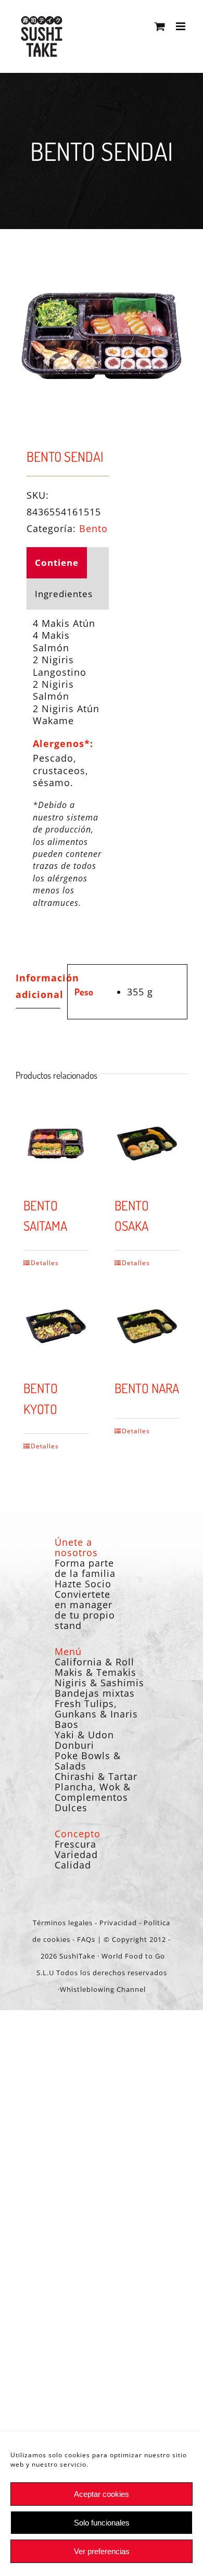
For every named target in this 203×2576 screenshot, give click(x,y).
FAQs (86, 1939)
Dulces (71, 1808)
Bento (93, 528)
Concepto (78, 1834)
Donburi (74, 1745)
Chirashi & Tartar (96, 1776)
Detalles (43, 1263)
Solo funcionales (102, 2523)
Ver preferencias (102, 2551)
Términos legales (63, 1923)
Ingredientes (64, 594)
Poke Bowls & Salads (88, 1761)
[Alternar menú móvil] (182, 26)
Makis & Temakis (96, 1672)
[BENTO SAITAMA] (56, 1144)
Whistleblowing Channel (103, 1989)
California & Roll (94, 1662)
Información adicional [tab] (38, 986)
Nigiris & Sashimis (99, 1683)
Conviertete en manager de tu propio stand (85, 1610)
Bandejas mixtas (95, 1693)
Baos (67, 1724)
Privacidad (118, 1923)
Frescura (75, 1844)
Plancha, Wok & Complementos (93, 1792)
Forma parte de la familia (85, 1568)
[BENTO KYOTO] (56, 1326)
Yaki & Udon (84, 1735)
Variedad (76, 1854)
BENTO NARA (147, 1388)
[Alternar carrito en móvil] (160, 26)
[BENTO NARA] (147, 1326)
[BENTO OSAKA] (147, 1144)
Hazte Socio (83, 1584)
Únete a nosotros (76, 1547)
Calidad (73, 1865)
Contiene (57, 563)
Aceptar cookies (102, 2494)
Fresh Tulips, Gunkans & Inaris (96, 1709)
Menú (68, 1651)
